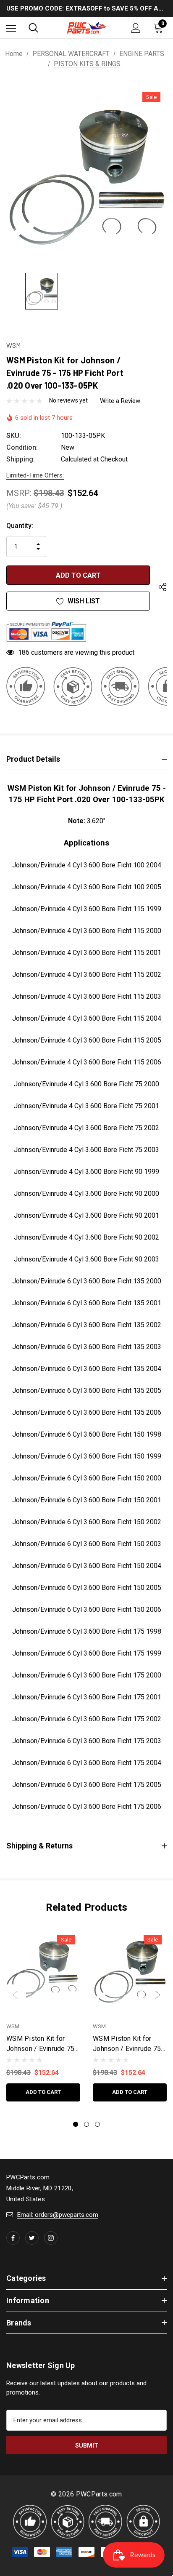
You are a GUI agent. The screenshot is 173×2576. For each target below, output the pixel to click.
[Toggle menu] (11, 28)
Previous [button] (16, 1995)
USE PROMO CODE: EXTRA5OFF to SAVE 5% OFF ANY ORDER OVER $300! (86, 8)
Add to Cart (43, 2092)
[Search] (33, 28)
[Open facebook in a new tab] (13, 2238)
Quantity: (20, 526)
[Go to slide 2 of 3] (86, 2124)
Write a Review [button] (120, 401)
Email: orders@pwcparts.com (58, 2215)
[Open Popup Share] (163, 588)
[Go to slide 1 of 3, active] (76, 2124)
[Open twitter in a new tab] (32, 2238)
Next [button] (157, 1995)
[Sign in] (136, 28)
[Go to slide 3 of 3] (97, 2124)
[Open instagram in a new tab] (51, 2238)
